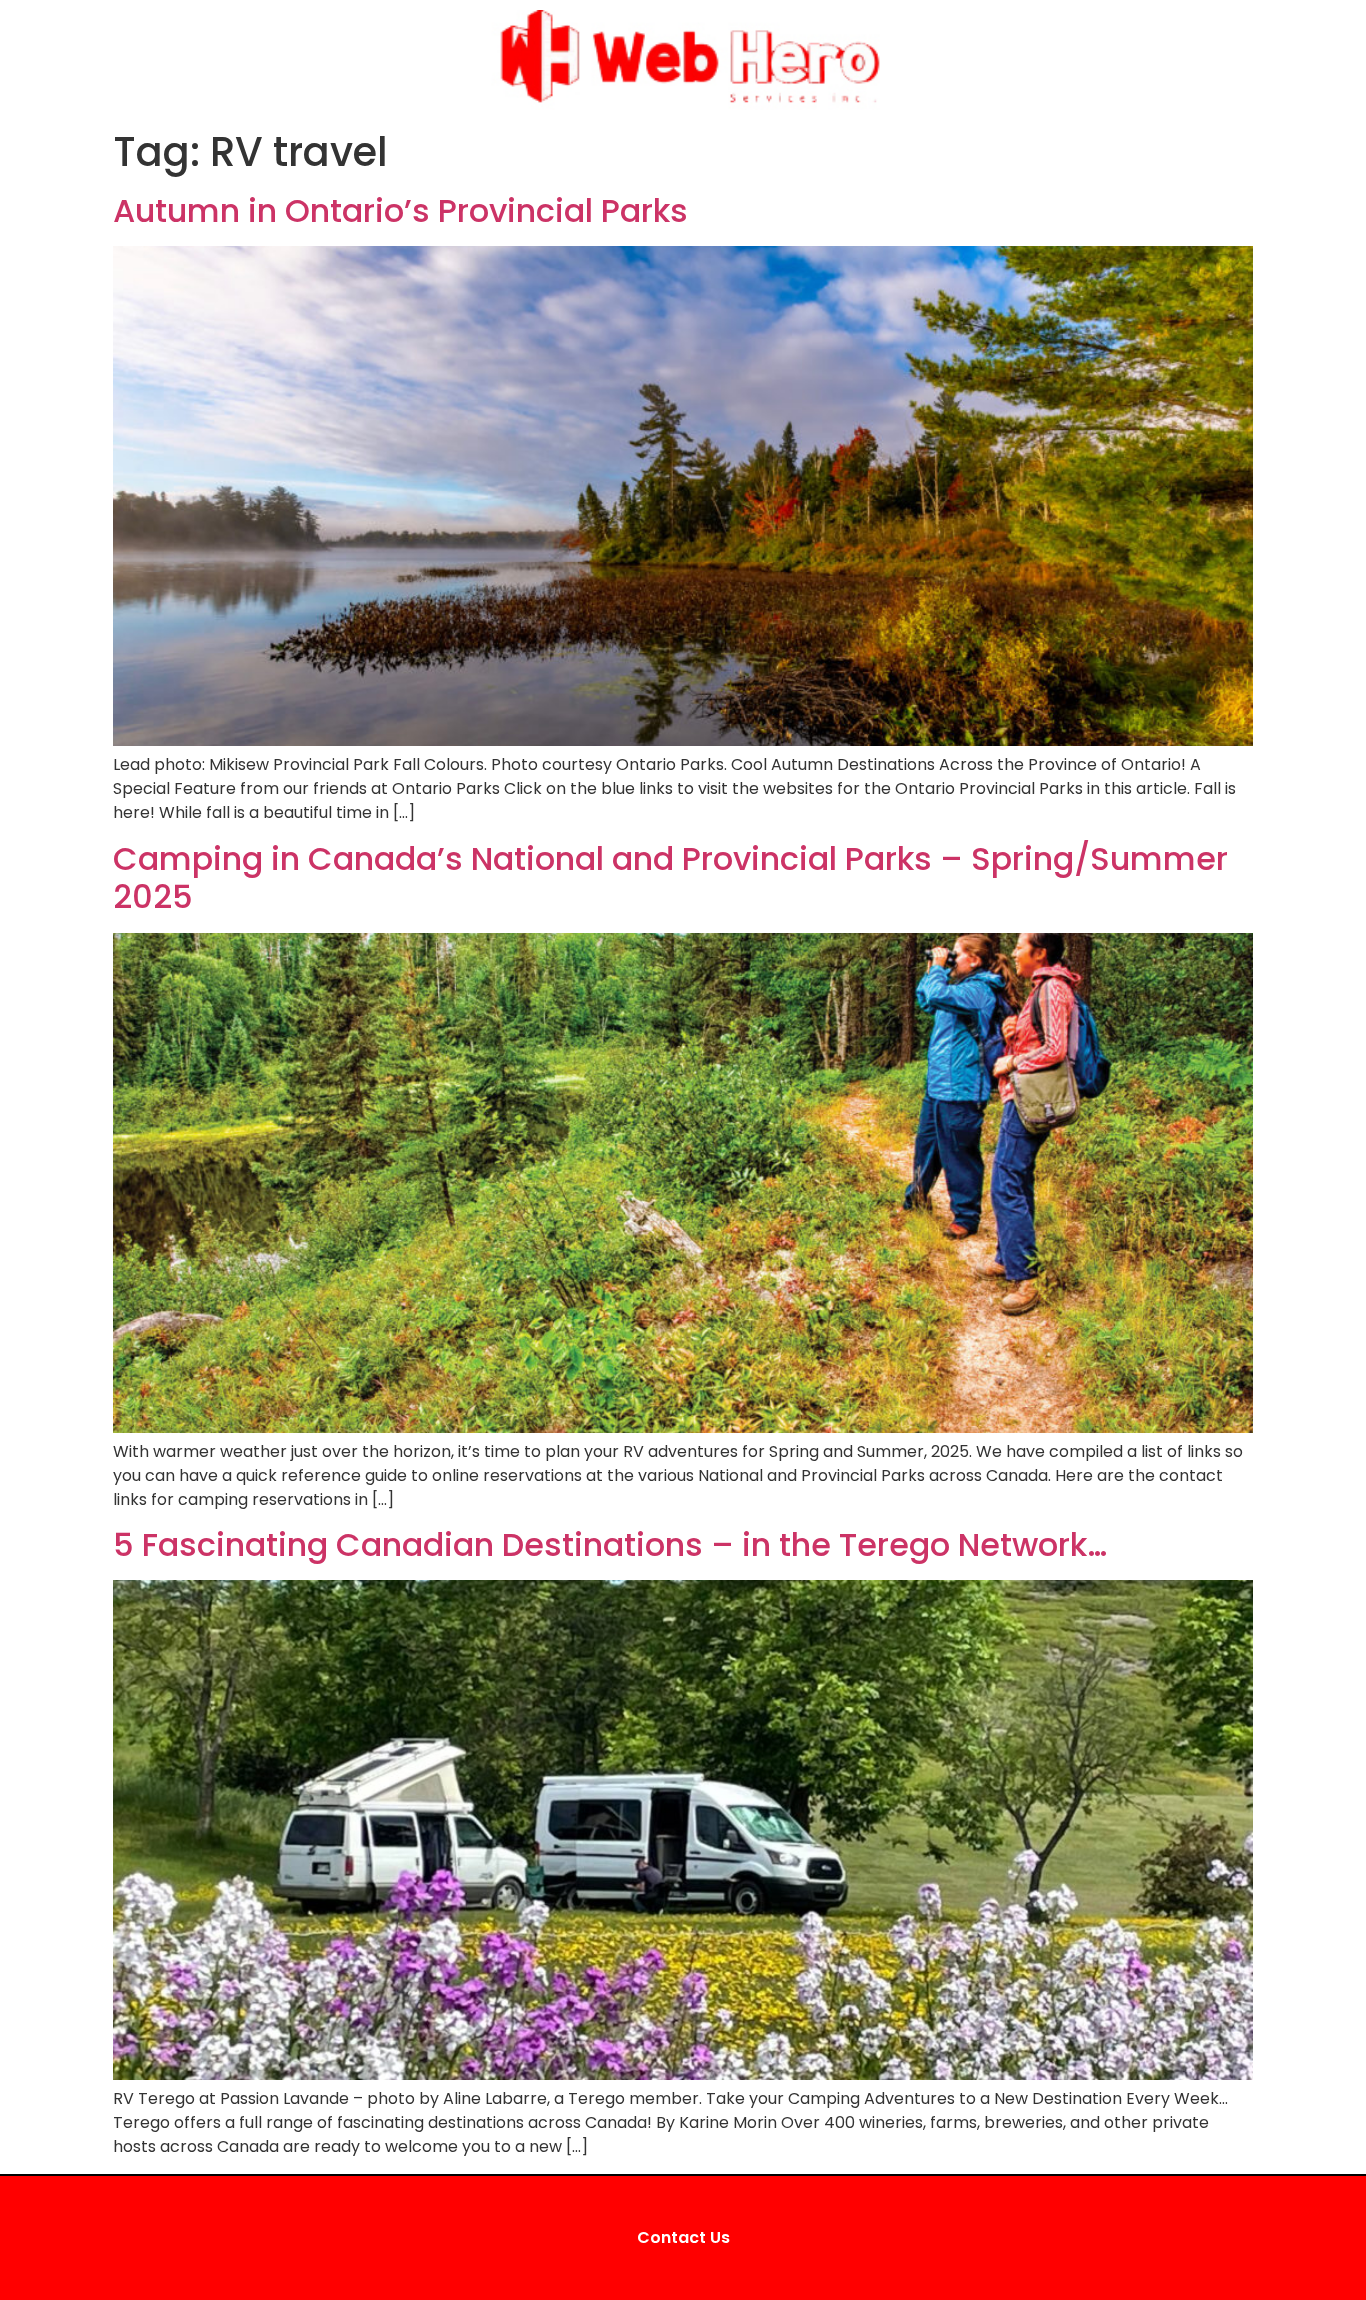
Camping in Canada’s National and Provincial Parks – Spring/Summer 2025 (670, 877)
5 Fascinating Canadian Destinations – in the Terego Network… (610, 1544)
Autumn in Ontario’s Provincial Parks (400, 210)
